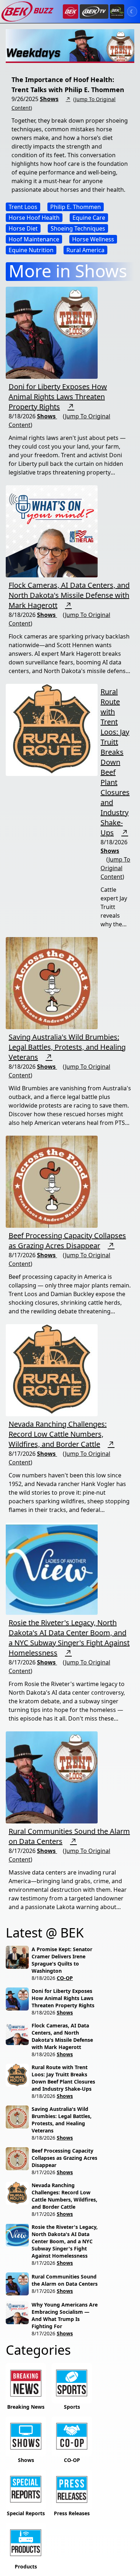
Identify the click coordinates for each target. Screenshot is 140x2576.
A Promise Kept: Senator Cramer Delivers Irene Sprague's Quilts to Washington (62, 1960)
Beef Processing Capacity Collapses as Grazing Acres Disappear (67, 1241)
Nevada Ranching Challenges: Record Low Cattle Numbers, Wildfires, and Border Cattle (58, 1434)
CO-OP (65, 1978)
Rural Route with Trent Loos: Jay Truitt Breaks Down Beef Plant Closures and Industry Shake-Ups (115, 762)
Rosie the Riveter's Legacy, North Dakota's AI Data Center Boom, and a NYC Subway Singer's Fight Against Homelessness (69, 1638)
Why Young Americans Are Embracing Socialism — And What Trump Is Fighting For (65, 2315)
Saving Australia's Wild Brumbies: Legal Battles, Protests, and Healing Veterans (67, 1047)
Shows (49, 99)
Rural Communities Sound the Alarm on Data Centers (65, 2280)
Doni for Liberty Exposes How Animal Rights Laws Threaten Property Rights (58, 397)
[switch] (132, 12)
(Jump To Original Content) (115, 868)
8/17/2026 (43, 2172)
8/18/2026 (43, 1978)
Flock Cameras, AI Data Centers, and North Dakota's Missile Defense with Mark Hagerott (69, 595)
